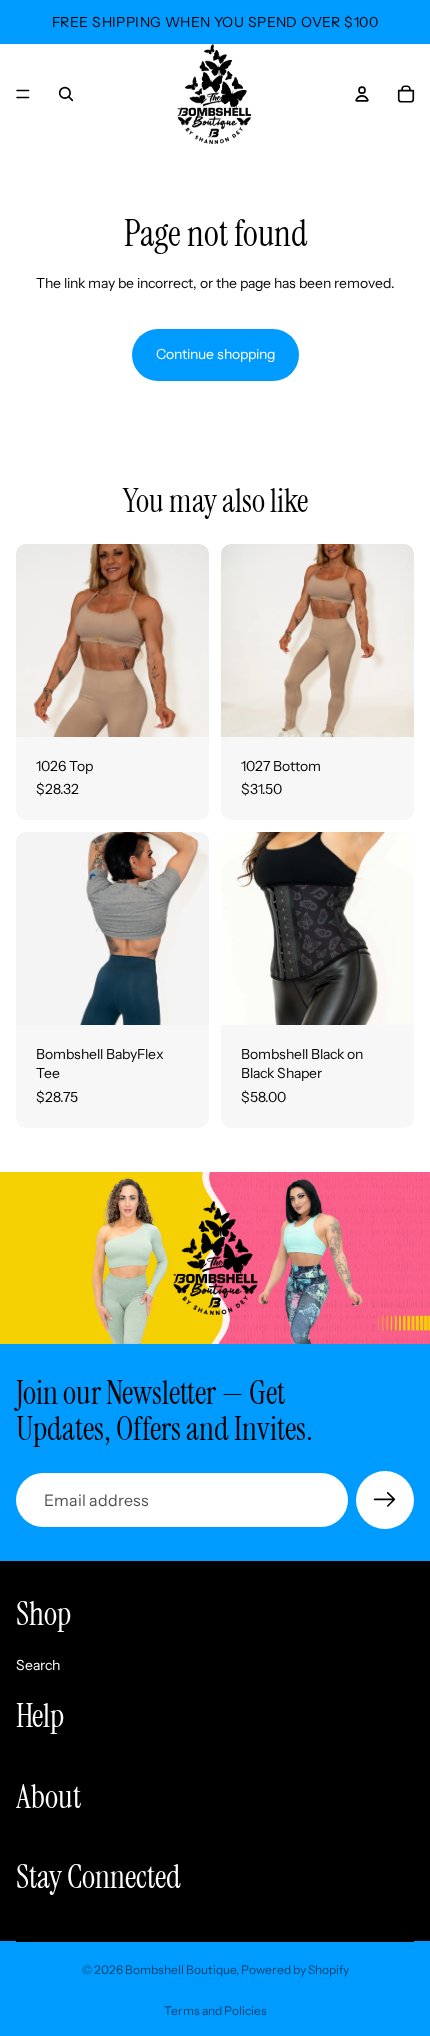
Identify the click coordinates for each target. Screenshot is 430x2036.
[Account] (362, 94)
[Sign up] (385, 1500)
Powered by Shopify (295, 1969)
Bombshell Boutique (180, 1969)
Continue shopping (215, 354)
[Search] (66, 94)
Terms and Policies (215, 2010)
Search (38, 1664)
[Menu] (23, 94)
